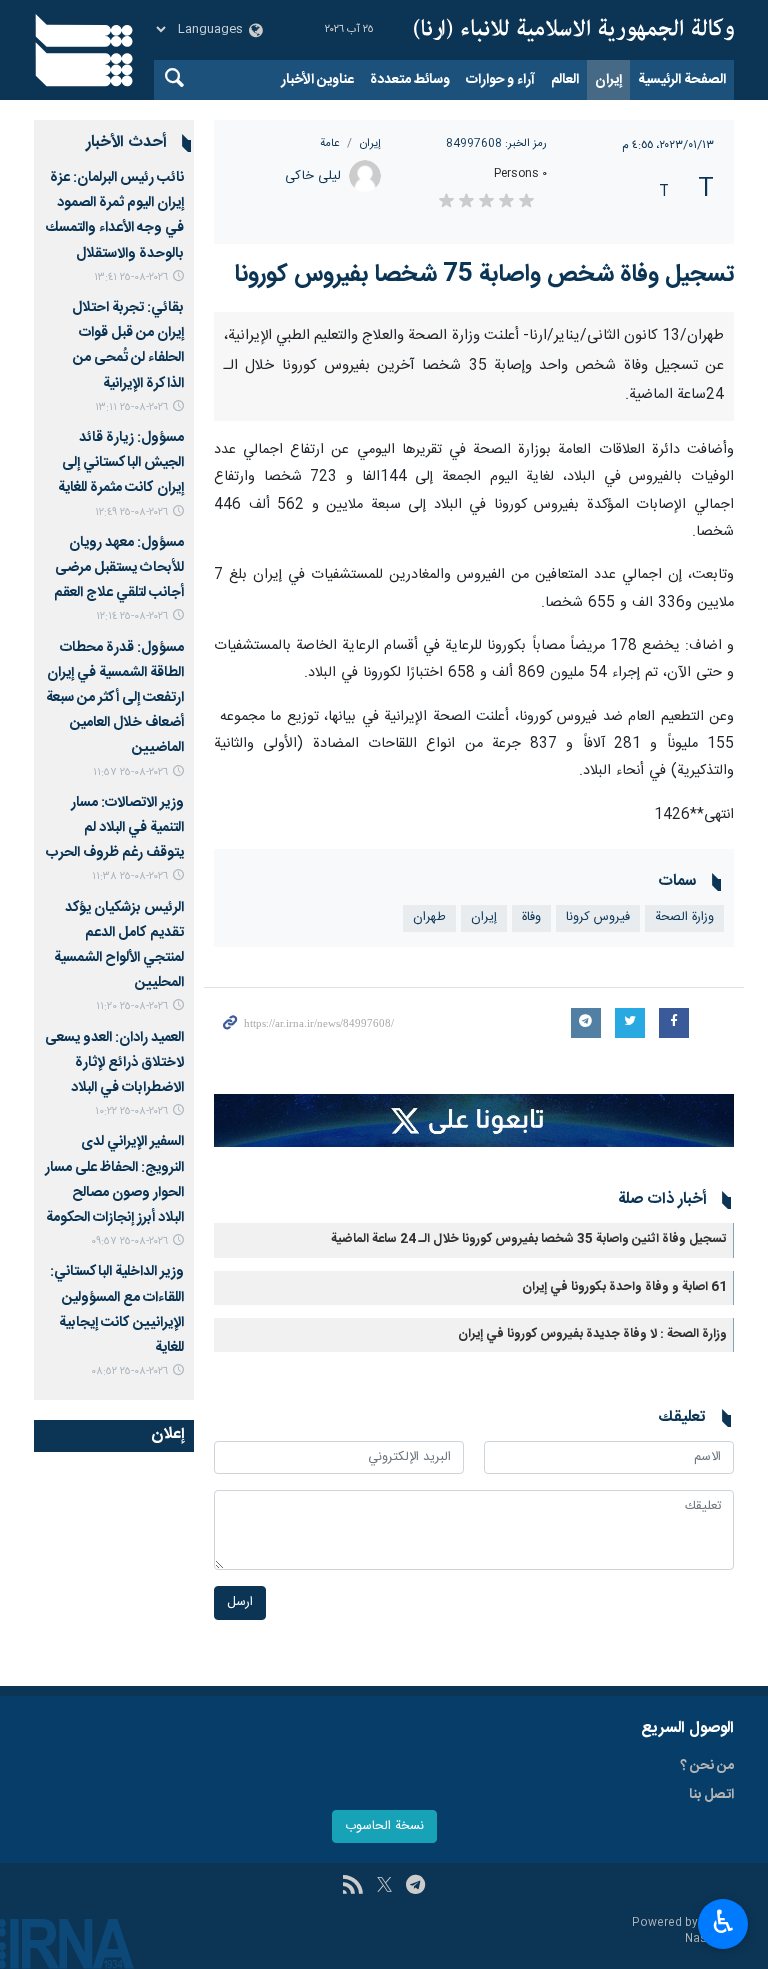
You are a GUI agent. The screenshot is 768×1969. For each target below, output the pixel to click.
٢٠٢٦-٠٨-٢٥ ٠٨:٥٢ (129, 1371)
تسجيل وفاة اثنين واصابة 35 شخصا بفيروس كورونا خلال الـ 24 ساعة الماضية (529, 1239)
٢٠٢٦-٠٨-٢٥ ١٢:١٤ (132, 616)
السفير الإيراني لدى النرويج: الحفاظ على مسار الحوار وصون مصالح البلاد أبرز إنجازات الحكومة (114, 1180)
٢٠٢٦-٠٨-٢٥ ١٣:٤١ (131, 277)
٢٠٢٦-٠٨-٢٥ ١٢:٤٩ (131, 512)
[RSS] (352, 1887)
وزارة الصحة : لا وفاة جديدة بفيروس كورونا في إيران (592, 1334)
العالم (565, 80)
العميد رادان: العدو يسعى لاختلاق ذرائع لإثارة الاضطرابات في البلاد (114, 1063)
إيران (608, 80)
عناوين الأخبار (317, 80)
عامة (330, 143)
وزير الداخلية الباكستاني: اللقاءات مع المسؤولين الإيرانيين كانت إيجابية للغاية (117, 1310)
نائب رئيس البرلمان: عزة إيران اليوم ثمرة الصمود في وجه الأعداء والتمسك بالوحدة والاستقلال (115, 216)
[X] (384, 1887)
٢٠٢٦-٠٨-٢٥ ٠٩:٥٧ (129, 1241)
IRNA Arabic (574, 30)
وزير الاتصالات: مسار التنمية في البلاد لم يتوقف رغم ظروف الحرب (115, 828)
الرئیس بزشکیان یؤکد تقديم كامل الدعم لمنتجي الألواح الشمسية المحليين (119, 946)
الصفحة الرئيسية (682, 80)
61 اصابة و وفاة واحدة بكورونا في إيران (624, 1287)
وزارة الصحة (684, 917)
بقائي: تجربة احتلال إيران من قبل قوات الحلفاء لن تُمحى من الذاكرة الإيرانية (128, 346)
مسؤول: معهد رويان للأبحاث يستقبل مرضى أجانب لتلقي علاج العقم (119, 568)
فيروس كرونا (598, 917)
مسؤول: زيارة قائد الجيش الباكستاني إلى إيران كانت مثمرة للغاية (121, 463)
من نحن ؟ (707, 1766)
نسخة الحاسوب (384, 1826)
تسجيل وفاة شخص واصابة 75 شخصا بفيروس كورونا (484, 275)
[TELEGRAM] (415, 1887)
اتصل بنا (711, 1795)
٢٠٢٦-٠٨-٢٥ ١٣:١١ (131, 407)
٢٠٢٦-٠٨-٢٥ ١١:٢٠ (132, 1006)
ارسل (240, 1602)
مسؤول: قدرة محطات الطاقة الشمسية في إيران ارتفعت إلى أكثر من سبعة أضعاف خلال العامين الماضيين (115, 698)
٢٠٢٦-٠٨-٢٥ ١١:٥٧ (130, 772)
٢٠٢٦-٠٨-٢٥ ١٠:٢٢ (131, 1111)
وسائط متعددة (410, 80)
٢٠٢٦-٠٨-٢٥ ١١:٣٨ (130, 876)
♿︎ (723, 1922)
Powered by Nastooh (683, 1931)
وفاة (531, 917)
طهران (429, 917)
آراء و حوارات (500, 80)
